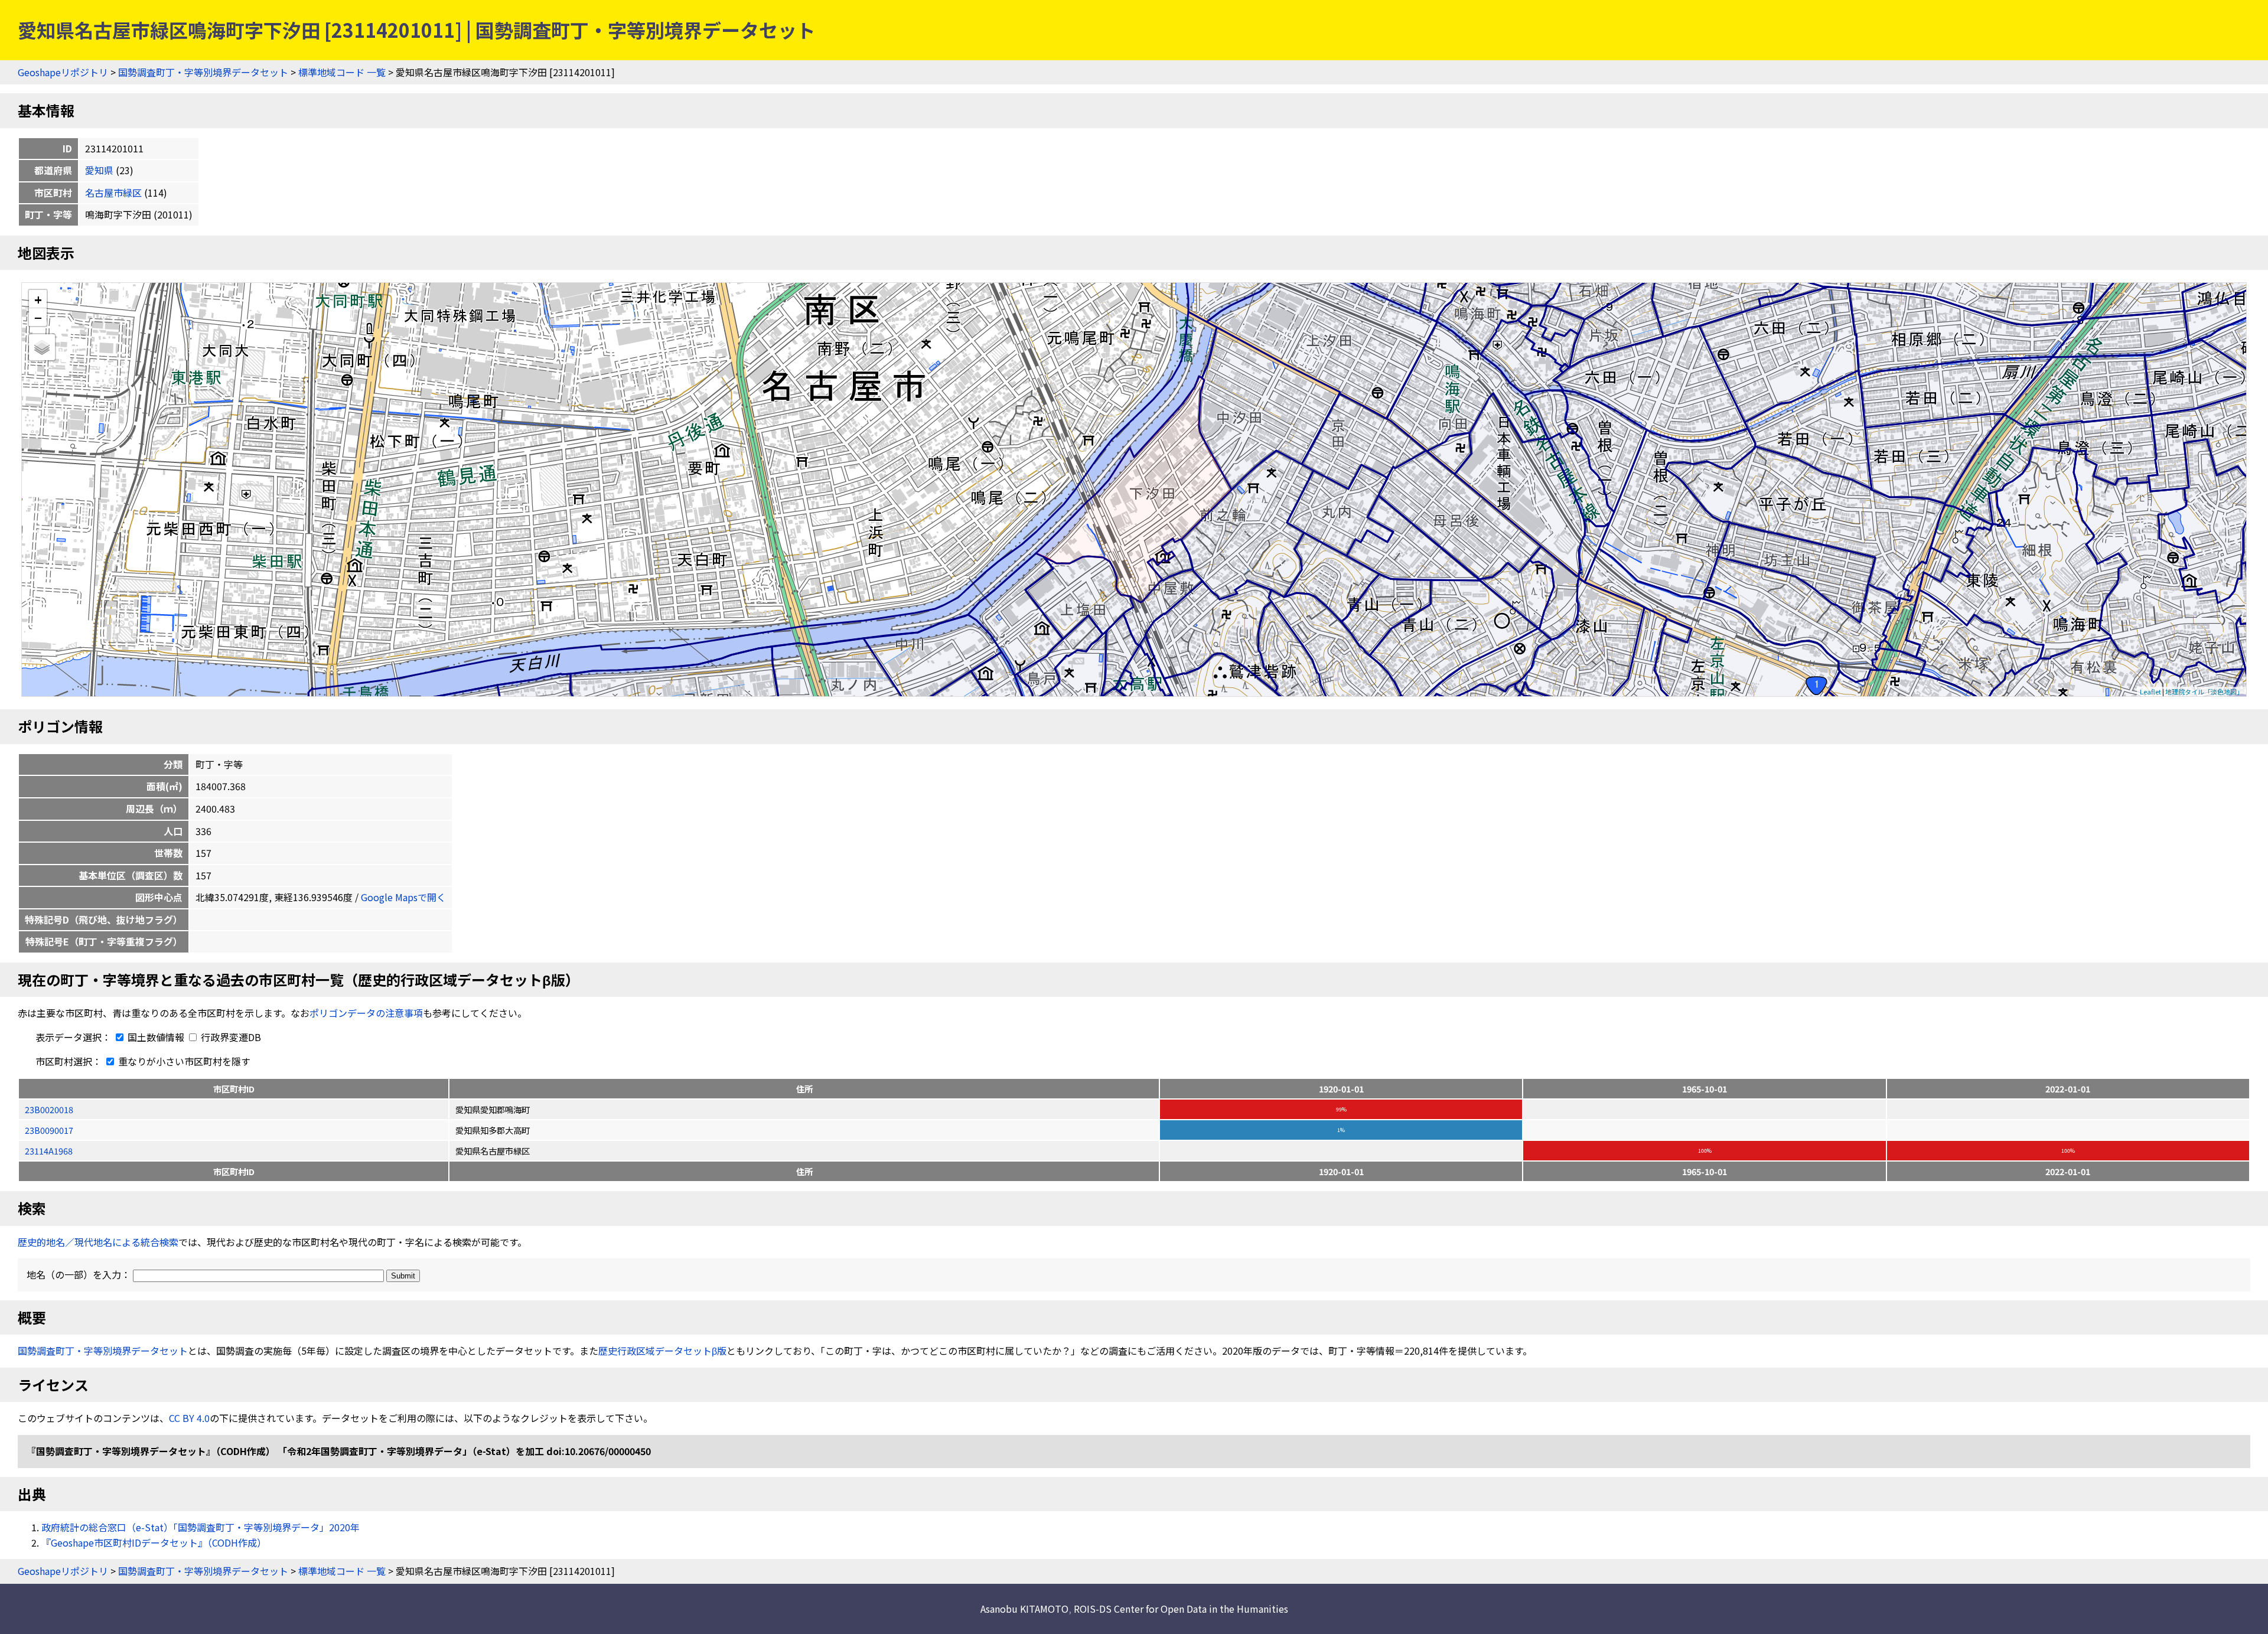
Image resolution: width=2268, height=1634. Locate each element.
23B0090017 (49, 1130)
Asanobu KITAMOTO (1024, 1609)
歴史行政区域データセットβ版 (662, 1351)
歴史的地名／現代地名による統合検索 (98, 1242)
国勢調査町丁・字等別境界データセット (203, 72)
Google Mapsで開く (403, 897)
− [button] (38, 317)
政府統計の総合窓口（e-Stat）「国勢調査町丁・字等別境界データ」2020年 (201, 1527)
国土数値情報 (156, 1037)
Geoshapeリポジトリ (63, 72)
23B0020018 (49, 1109)
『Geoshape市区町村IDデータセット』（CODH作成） (154, 1542)
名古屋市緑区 (113, 193)
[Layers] (42, 347)
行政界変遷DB (230, 1037)
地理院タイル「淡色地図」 (2204, 692)
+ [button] (38, 299)
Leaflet (2150, 692)
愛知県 (99, 170)
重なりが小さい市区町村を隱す (183, 1061)
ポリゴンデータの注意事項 (366, 1013)
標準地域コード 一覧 (342, 72)
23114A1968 (49, 1151)
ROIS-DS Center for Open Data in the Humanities (1181, 1609)
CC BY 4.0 (189, 1418)
